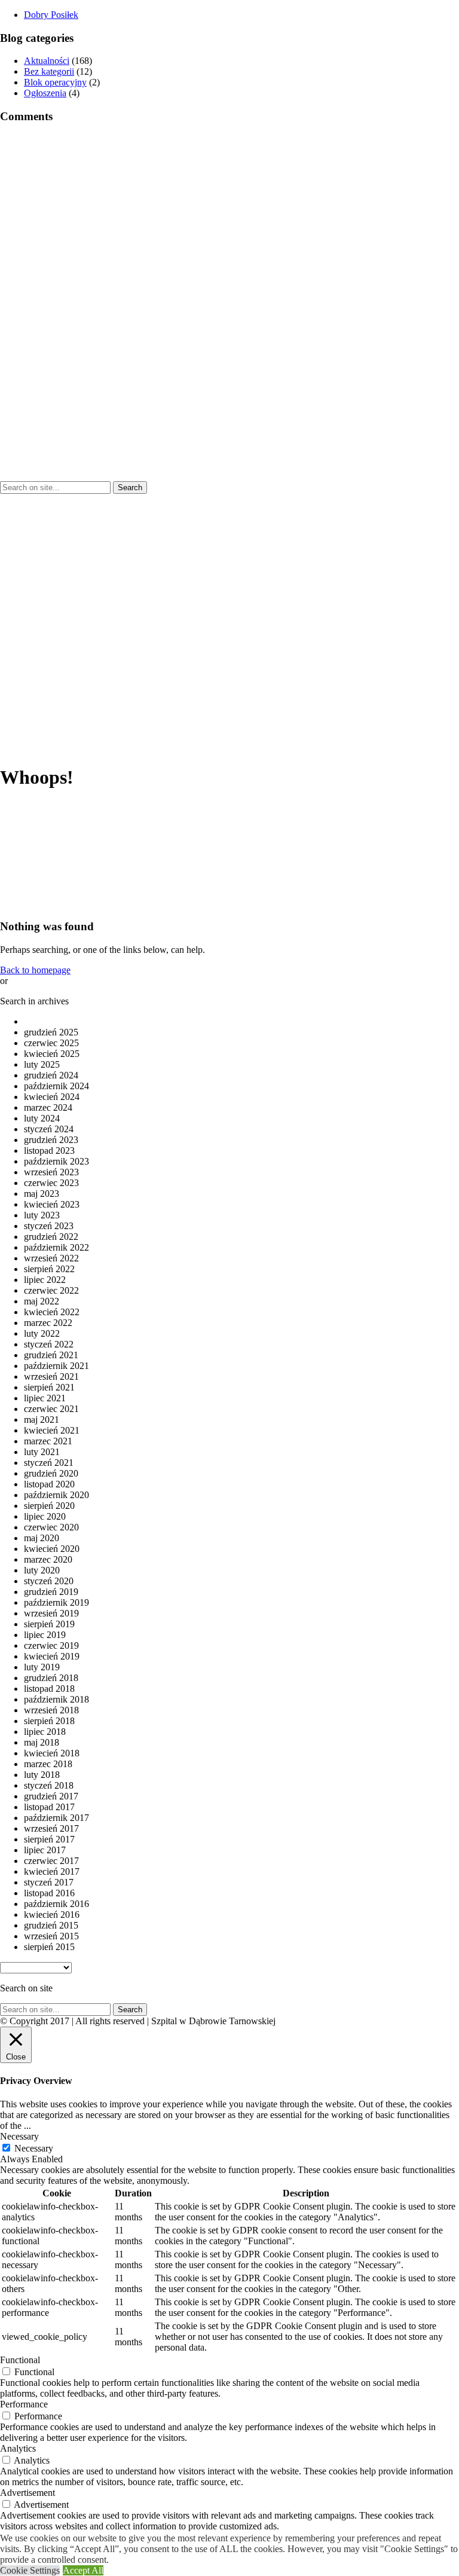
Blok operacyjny (55, 82)
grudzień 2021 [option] (51, 1355)
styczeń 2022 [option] (49, 1344)
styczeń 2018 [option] (49, 1785)
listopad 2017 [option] (49, 1807)
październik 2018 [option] (56, 1699)
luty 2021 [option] (42, 1452)
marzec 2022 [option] (48, 1323)
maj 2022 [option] (42, 1301)
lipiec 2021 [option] (45, 1398)
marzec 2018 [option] (48, 1764)
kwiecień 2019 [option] (52, 1656)
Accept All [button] (83, 2570)
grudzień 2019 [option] (51, 1592)
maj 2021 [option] (42, 1420)
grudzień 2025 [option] (51, 1032)
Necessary (34, 2148)
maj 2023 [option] (42, 1194)
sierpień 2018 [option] (49, 1721)
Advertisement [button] (27, 2493)
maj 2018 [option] (42, 1742)
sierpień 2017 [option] (49, 1839)
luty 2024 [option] (42, 1118)
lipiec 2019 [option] (45, 1635)
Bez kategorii (49, 71)
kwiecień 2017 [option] (52, 1871)
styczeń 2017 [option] (49, 1882)
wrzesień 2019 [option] (51, 1613)
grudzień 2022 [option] (51, 1237)
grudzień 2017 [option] (51, 1796)
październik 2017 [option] (56, 1818)
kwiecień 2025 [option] (52, 1054)
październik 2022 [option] (56, 1247)
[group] (51, 15)
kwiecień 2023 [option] (52, 1204)
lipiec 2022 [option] (45, 1280)
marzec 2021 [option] (48, 1441)
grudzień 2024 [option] (51, 1075)
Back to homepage (35, 970)
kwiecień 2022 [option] (52, 1312)
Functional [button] (20, 2360)
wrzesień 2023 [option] (51, 1172)
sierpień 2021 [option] (49, 1387)
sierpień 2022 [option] (49, 1269)
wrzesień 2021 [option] (51, 1376)
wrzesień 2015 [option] (51, 1936)
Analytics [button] (18, 2448)
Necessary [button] (19, 2136)
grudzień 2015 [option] (51, 1925)
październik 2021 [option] (56, 1366)
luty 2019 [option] (42, 1667)
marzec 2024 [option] (48, 1107)
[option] (241, 1022)
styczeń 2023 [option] (49, 1226)
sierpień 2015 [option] (49, 1947)
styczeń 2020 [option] (49, 1581)
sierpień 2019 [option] (49, 1624)
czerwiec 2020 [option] (51, 1527)
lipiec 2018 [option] (45, 1732)
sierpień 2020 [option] (49, 1506)
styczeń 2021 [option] (49, 1463)
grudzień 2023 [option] (51, 1140)
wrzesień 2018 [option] (51, 1710)
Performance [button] (24, 2404)
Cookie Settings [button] (30, 2570)
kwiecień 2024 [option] (52, 1097)
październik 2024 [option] (56, 1086)
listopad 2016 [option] (49, 1893)
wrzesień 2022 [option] (51, 1258)
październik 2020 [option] (56, 1495)
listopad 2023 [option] (49, 1151)
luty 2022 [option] (42, 1333)
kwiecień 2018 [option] (52, 1753)
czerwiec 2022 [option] (51, 1290)
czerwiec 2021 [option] (51, 1409)
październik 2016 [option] (56, 1904)
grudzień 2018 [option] (51, 1678)
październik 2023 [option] (56, 1161)
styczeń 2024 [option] (49, 1129)
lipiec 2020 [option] (45, 1516)
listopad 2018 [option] (49, 1689)
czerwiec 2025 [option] (51, 1043)
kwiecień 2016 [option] (52, 1915)
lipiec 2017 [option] (45, 1850)
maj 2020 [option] (42, 1538)
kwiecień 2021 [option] (52, 1430)
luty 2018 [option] (42, 1775)
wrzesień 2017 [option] (51, 1828)
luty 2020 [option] (42, 1570)
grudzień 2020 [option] (51, 1473)
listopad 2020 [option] (49, 1484)
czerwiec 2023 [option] (51, 1183)
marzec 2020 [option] (48, 1559)
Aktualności (47, 61)
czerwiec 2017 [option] (51, 1861)
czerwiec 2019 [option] (51, 1645)
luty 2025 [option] (42, 1064)
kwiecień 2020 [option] (52, 1549)
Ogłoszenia (45, 93)
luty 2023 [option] (42, 1215)
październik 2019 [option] (56, 1602)
